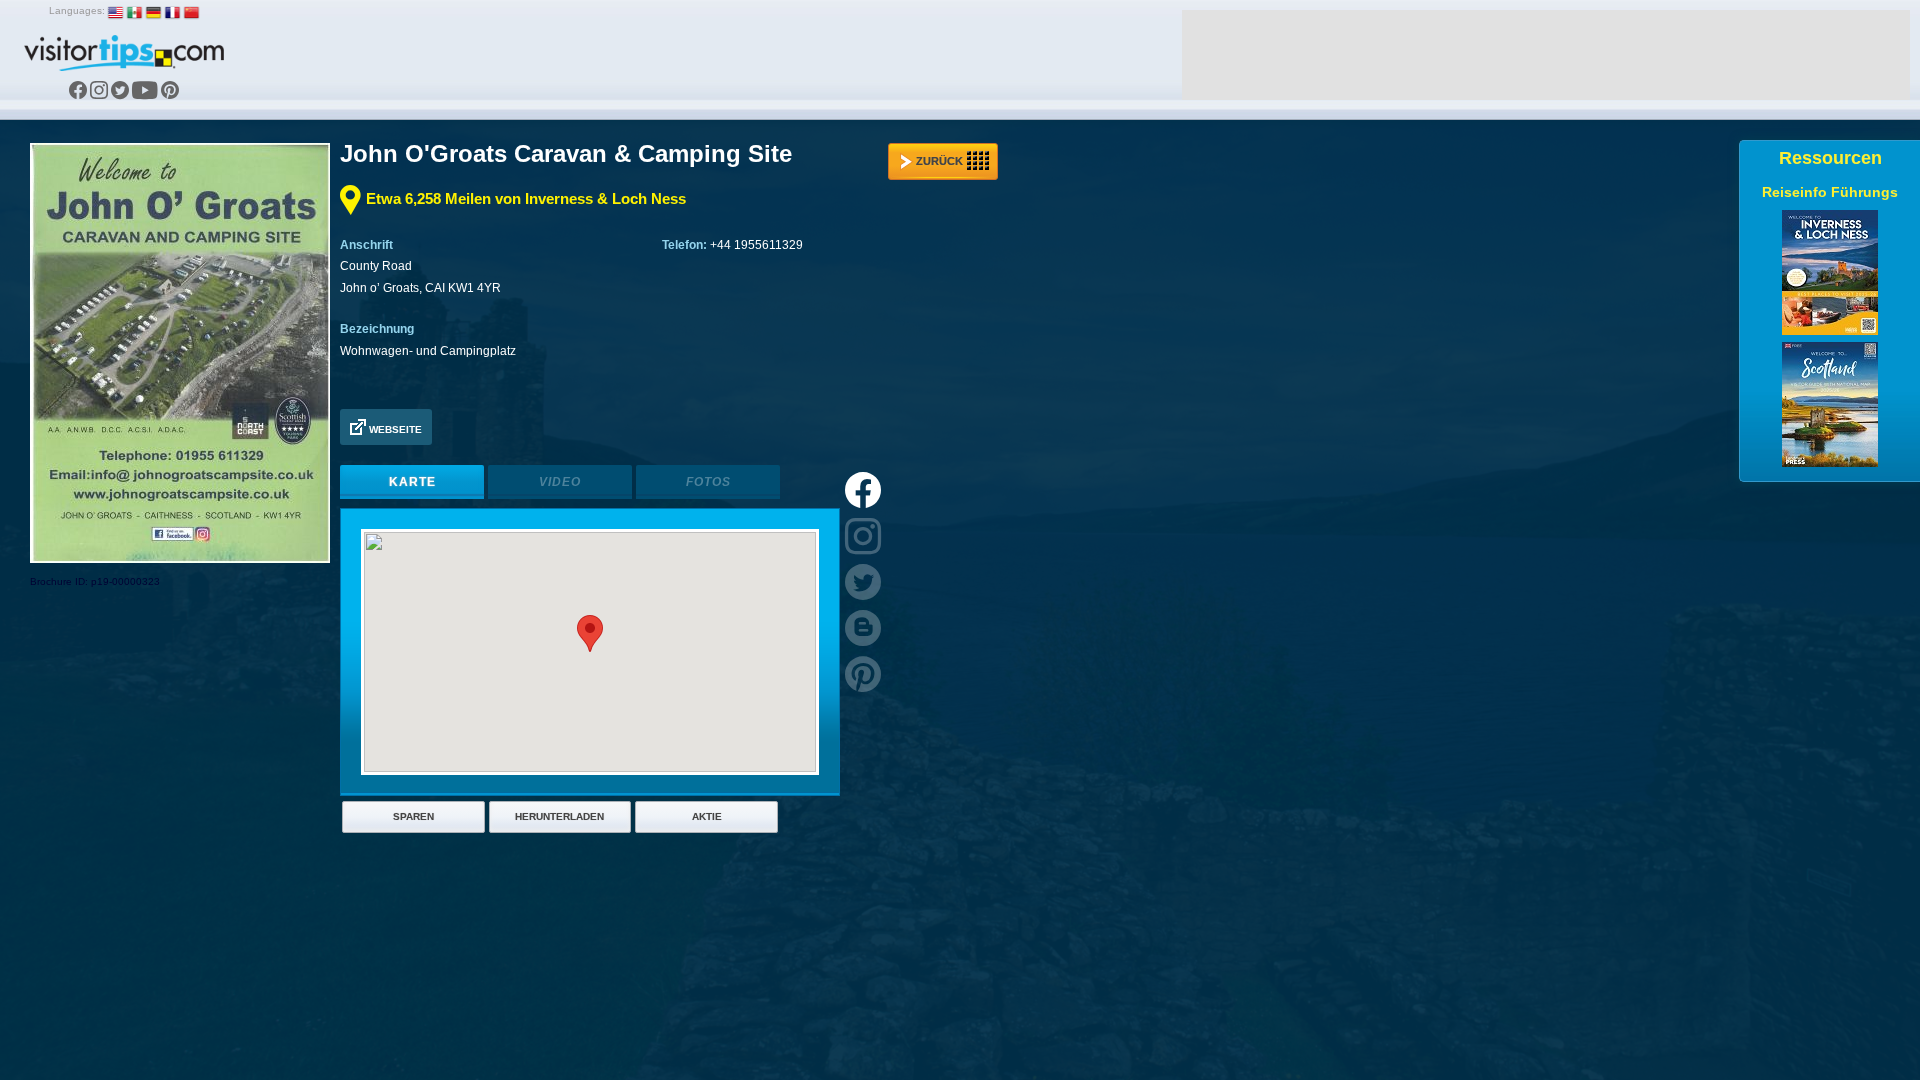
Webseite (394, 429)
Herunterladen (559, 816)
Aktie (707, 816)
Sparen (413, 816)
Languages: (77, 10)
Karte (412, 482)
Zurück (939, 161)
